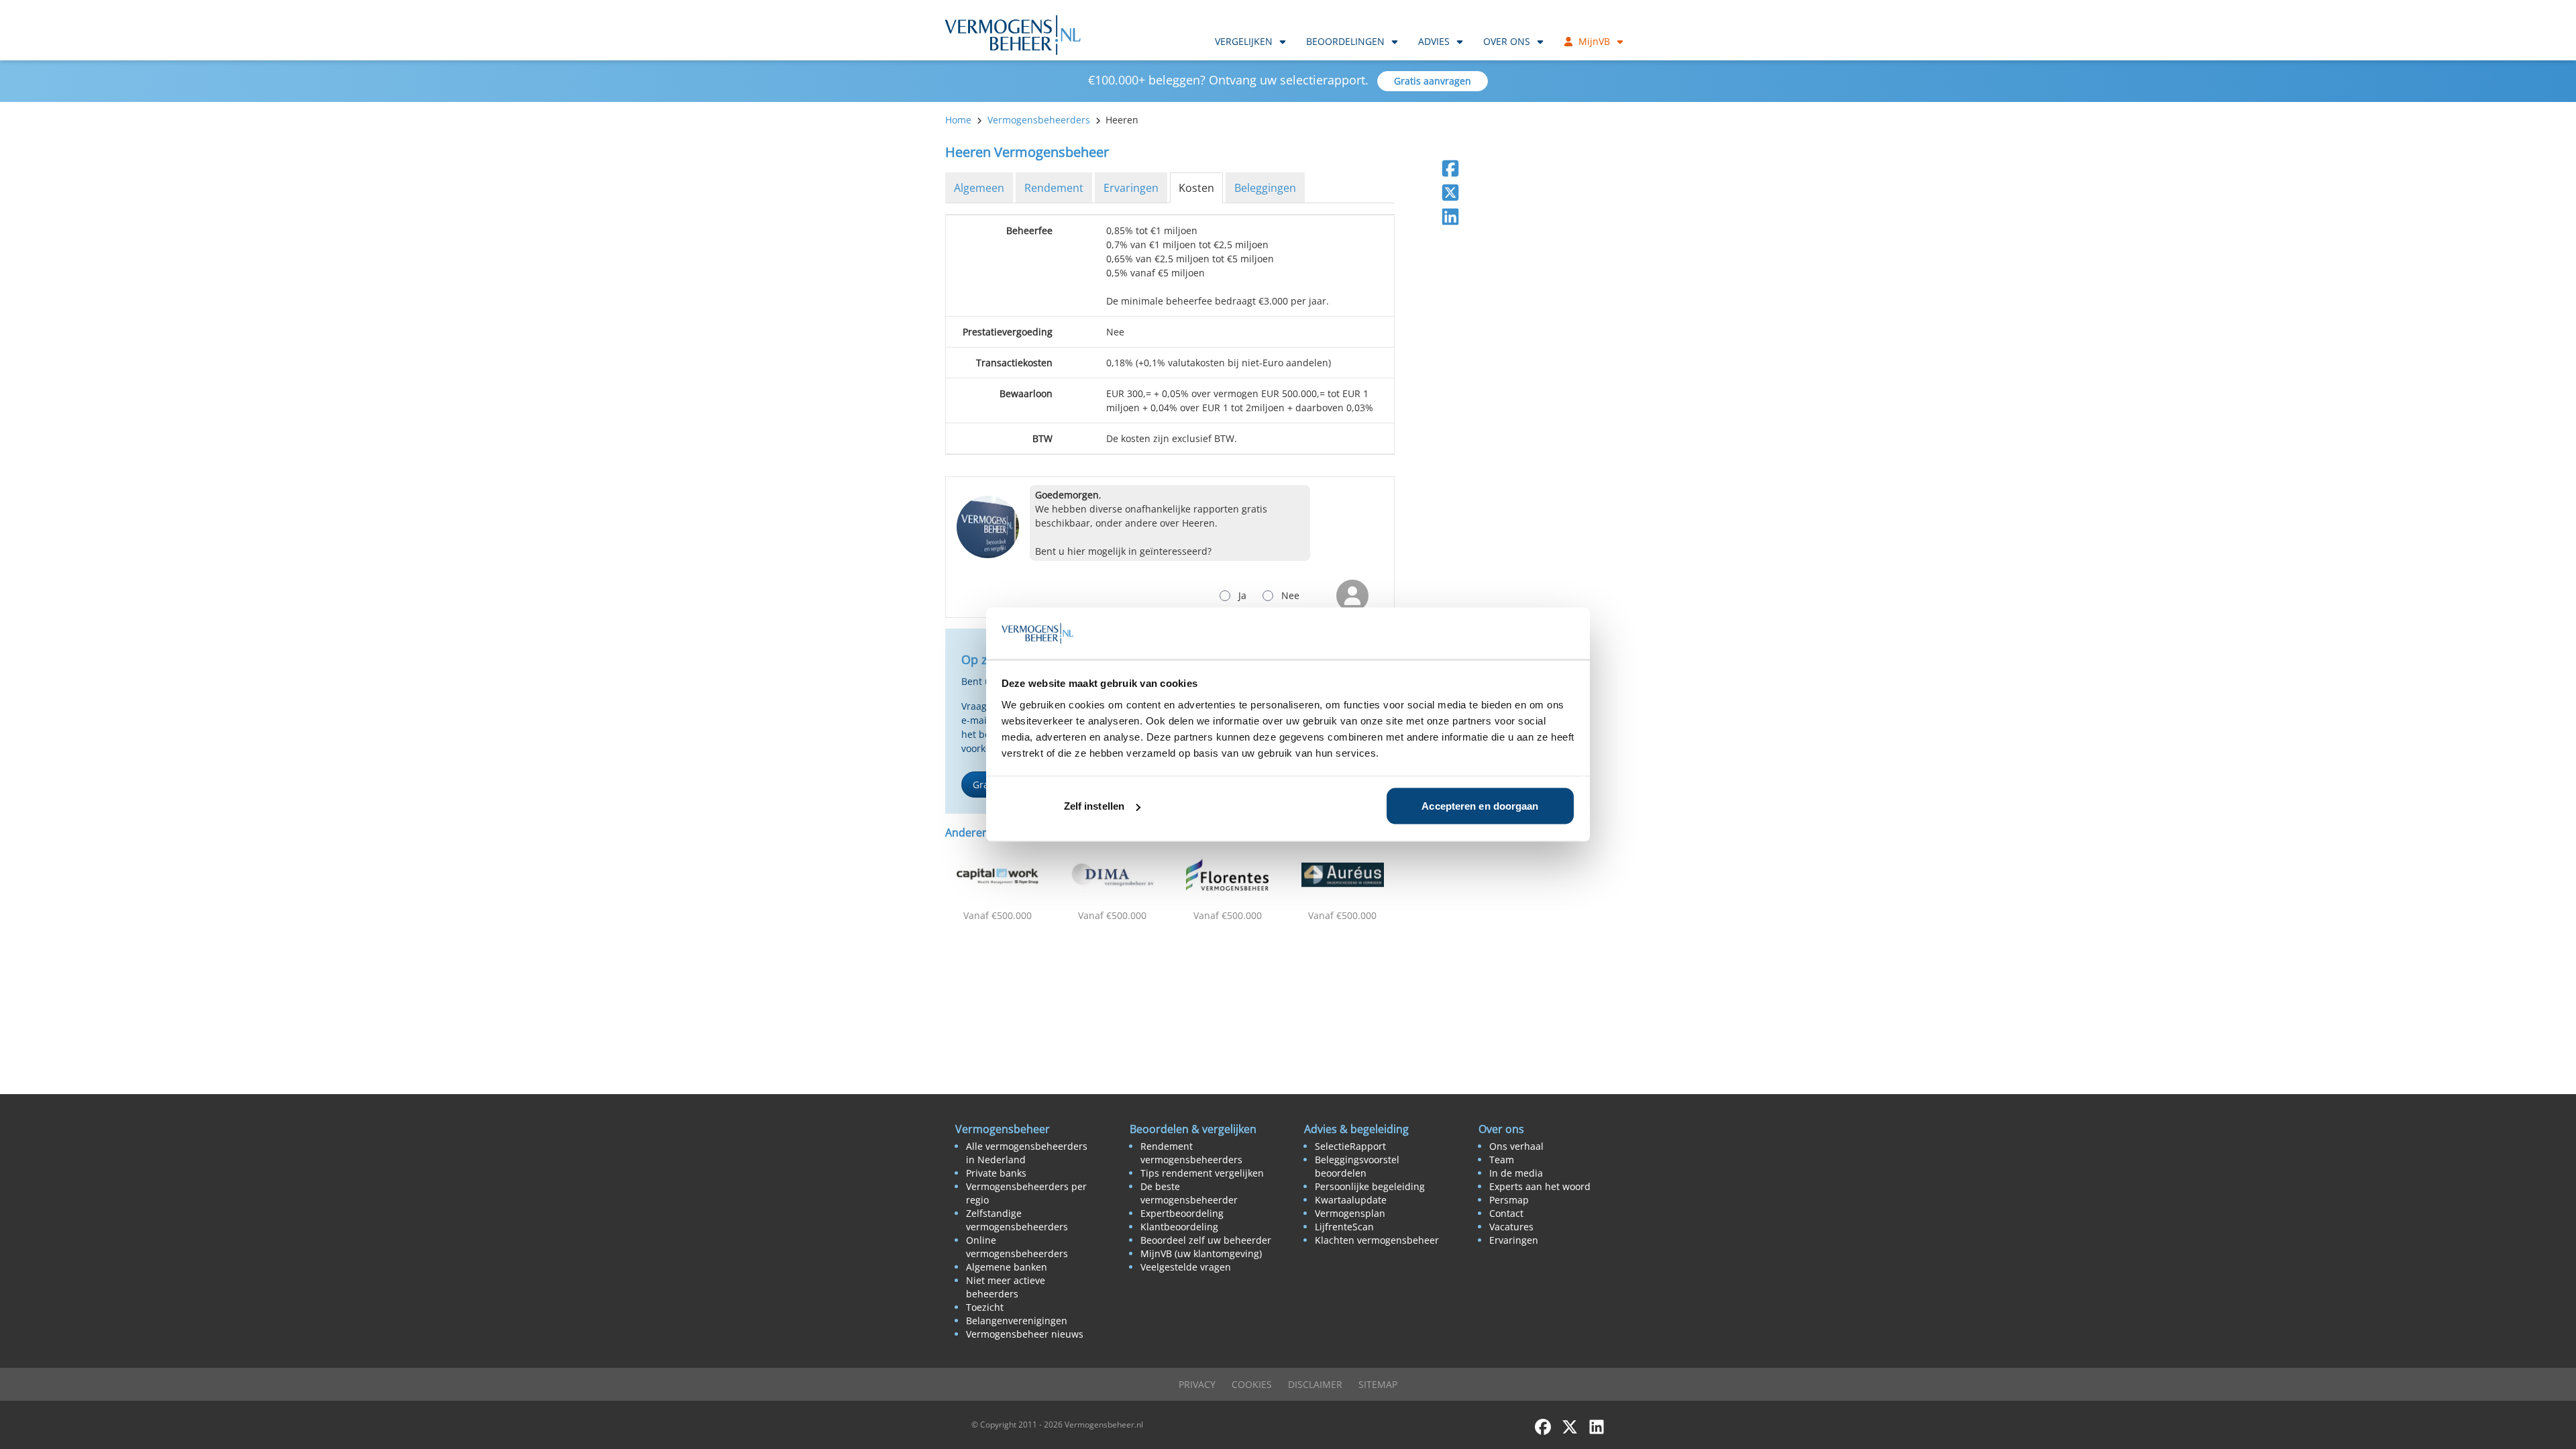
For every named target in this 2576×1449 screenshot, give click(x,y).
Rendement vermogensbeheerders (1191, 1153)
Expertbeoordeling (1182, 1213)
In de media (1516, 1173)
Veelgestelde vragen (1186, 1267)
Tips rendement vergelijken (1202, 1173)
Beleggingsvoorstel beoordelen (1357, 1166)
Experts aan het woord (1540, 1186)
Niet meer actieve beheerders (1006, 1287)
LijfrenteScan (1344, 1227)
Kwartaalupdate (1351, 1200)
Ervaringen (1131, 188)
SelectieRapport (1350, 1146)
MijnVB (1594, 41)
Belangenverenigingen (1017, 1321)
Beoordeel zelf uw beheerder (1206, 1240)
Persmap (1509, 1200)
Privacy (1197, 1384)
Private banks (996, 1173)
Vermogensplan (1350, 1213)
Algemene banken (1007, 1267)
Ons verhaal (1516, 1146)
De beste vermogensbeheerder (1189, 1193)
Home (958, 120)
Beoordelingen (1345, 41)
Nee (1290, 595)
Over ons (1507, 41)
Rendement (1054, 188)
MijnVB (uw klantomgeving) (1201, 1253)
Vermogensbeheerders (1039, 120)
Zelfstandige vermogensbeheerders (1017, 1220)
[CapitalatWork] (998, 875)
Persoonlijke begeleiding (1370, 1186)
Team (1502, 1160)
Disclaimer (1315, 1384)
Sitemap (1378, 1384)
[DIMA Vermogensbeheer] (1113, 875)
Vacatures (1511, 1227)
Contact (1506, 1213)
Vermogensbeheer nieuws (1025, 1334)
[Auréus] (1343, 875)
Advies (1434, 41)
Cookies (1252, 1384)
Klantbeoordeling (1179, 1227)
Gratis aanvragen (1433, 81)
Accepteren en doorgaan (1480, 806)
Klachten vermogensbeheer (1377, 1240)
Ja (1242, 595)
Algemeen (979, 188)
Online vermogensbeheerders (1017, 1247)
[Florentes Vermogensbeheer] (1228, 875)
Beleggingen (1265, 188)
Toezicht (985, 1307)
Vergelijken (1244, 41)
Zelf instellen (1094, 806)
